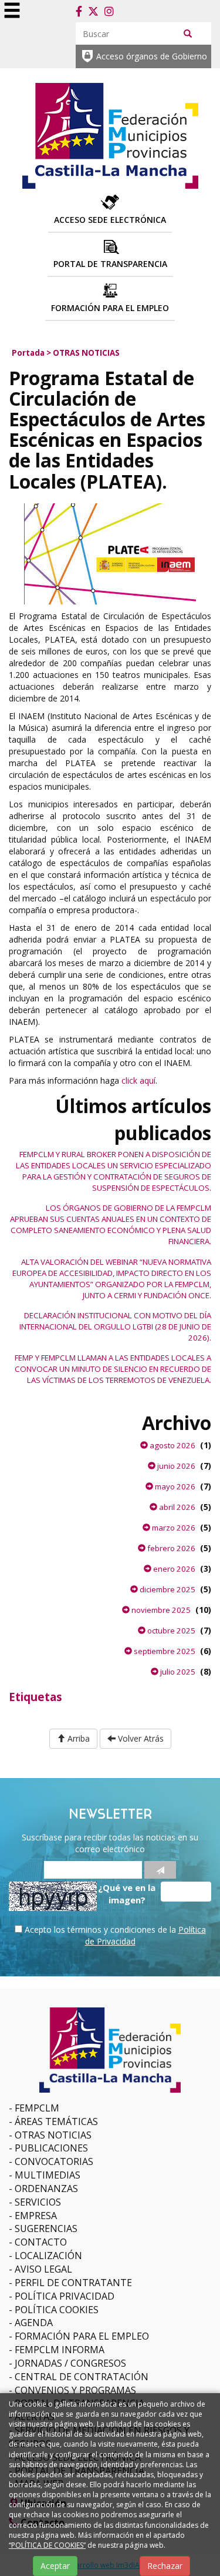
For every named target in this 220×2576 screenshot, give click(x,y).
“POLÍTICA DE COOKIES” (47, 2545)
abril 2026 (176, 1507)
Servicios (38, 2202)
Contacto (41, 2242)
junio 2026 (175, 1466)
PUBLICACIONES (51, 2148)
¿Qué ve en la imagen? (127, 1894)
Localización (48, 2256)
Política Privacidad (65, 2296)
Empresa (36, 2216)
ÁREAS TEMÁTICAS (56, 2121)
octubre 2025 (170, 1631)
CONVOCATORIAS (54, 2161)
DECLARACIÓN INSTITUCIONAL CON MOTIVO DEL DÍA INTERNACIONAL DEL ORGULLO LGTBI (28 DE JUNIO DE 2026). (115, 1327)
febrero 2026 (170, 1548)
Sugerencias (46, 2228)
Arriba (77, 1738)
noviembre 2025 (160, 1610)
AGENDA (34, 2323)
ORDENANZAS (46, 2189)
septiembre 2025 (164, 1651)
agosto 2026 (172, 1445)
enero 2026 (173, 1569)
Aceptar (55, 2566)
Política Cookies (57, 2310)
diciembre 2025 (167, 1589)
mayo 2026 (174, 1486)
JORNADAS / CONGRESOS (70, 2363)
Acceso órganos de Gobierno (152, 56)
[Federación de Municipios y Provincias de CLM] (110, 134)
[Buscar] (188, 33)
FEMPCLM (37, 2108)
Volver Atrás (140, 1738)
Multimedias (48, 2175)
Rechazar (165, 2566)
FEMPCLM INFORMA (60, 2350)
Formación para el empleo (82, 2336)
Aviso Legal (43, 2269)
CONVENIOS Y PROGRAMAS (75, 2390)
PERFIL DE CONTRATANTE (73, 2283)
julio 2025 (177, 1672)
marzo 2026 (173, 1528)
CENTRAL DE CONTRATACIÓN (82, 2377)
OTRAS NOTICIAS (86, 353)
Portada (28, 353)
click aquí (137, 1080)
